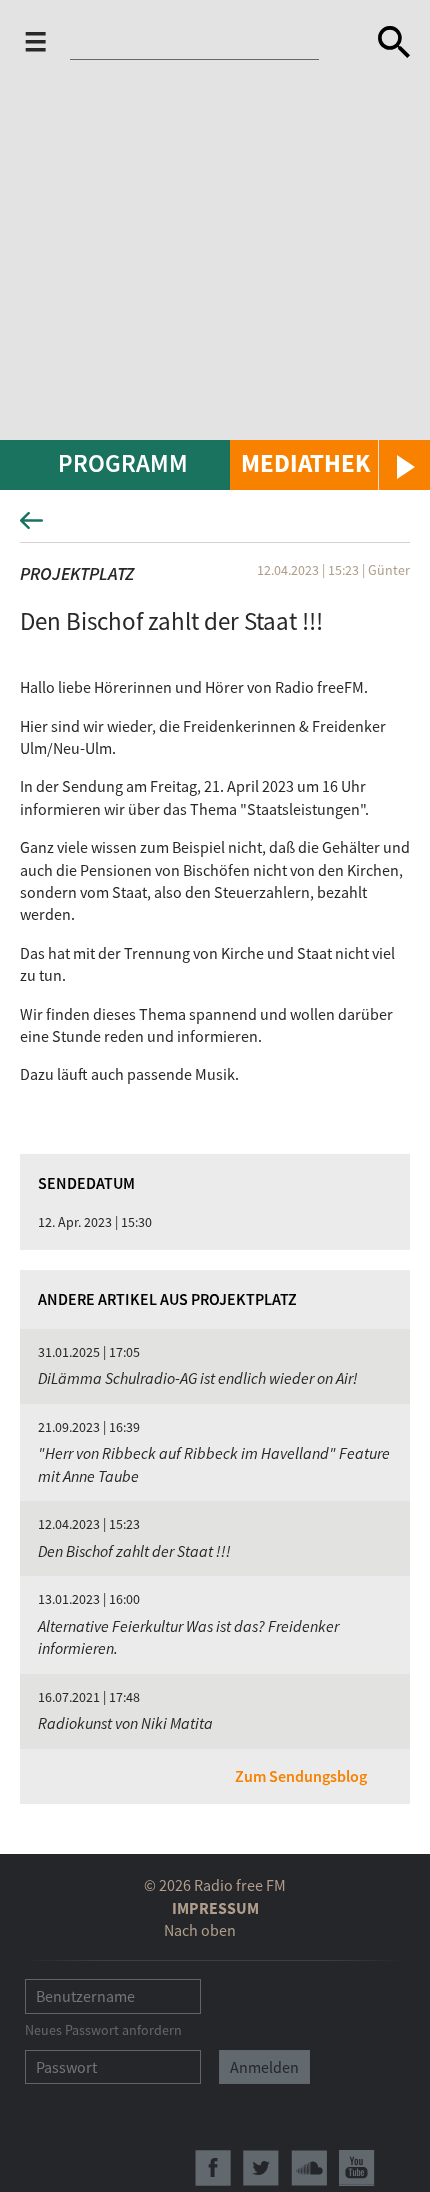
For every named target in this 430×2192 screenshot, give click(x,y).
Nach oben (200, 1930)
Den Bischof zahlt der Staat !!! (134, 1551)
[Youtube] (357, 2168)
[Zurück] (215, 526)
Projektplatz (77, 573)
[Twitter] (261, 2168)
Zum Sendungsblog (301, 1776)
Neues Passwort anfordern (103, 2030)
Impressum (215, 1908)
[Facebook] (213, 2168)
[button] (330, 465)
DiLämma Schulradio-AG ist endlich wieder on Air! (198, 1378)
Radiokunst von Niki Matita (125, 1723)
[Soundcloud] (309, 2168)
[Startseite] (207, 42)
